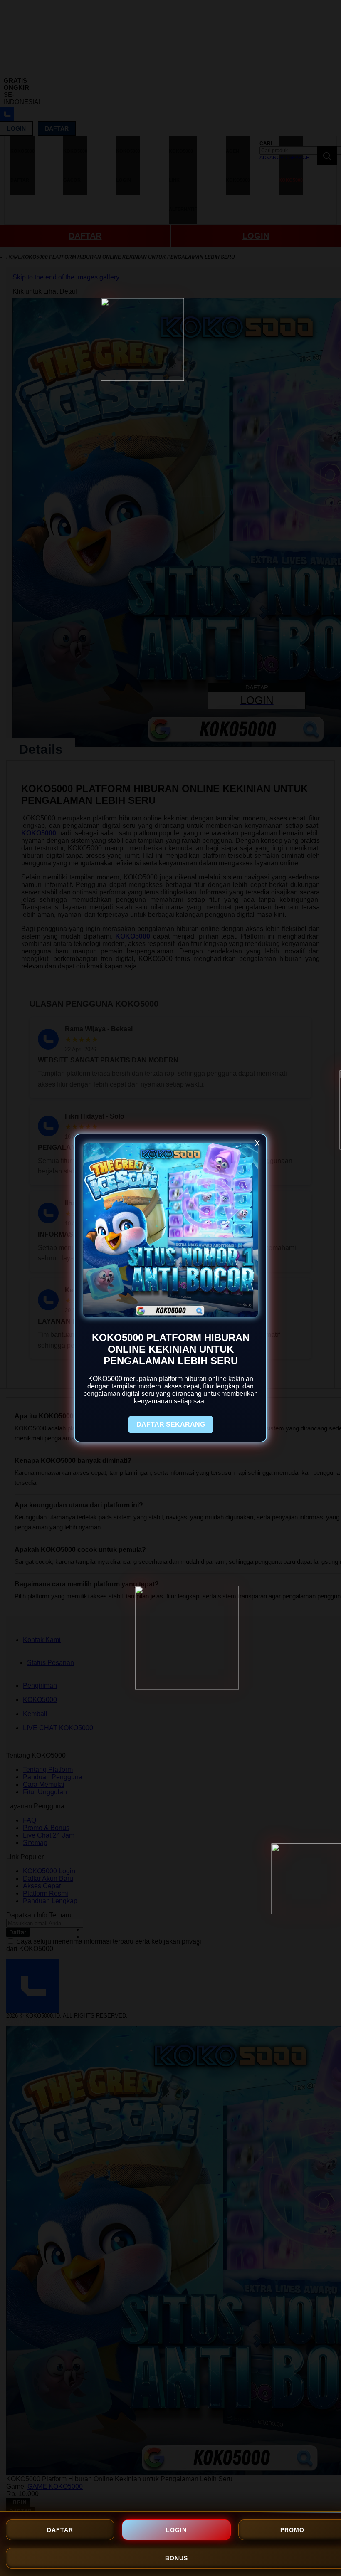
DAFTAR (60, 2530)
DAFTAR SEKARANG (171, 1424)
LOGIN (176, 2530)
